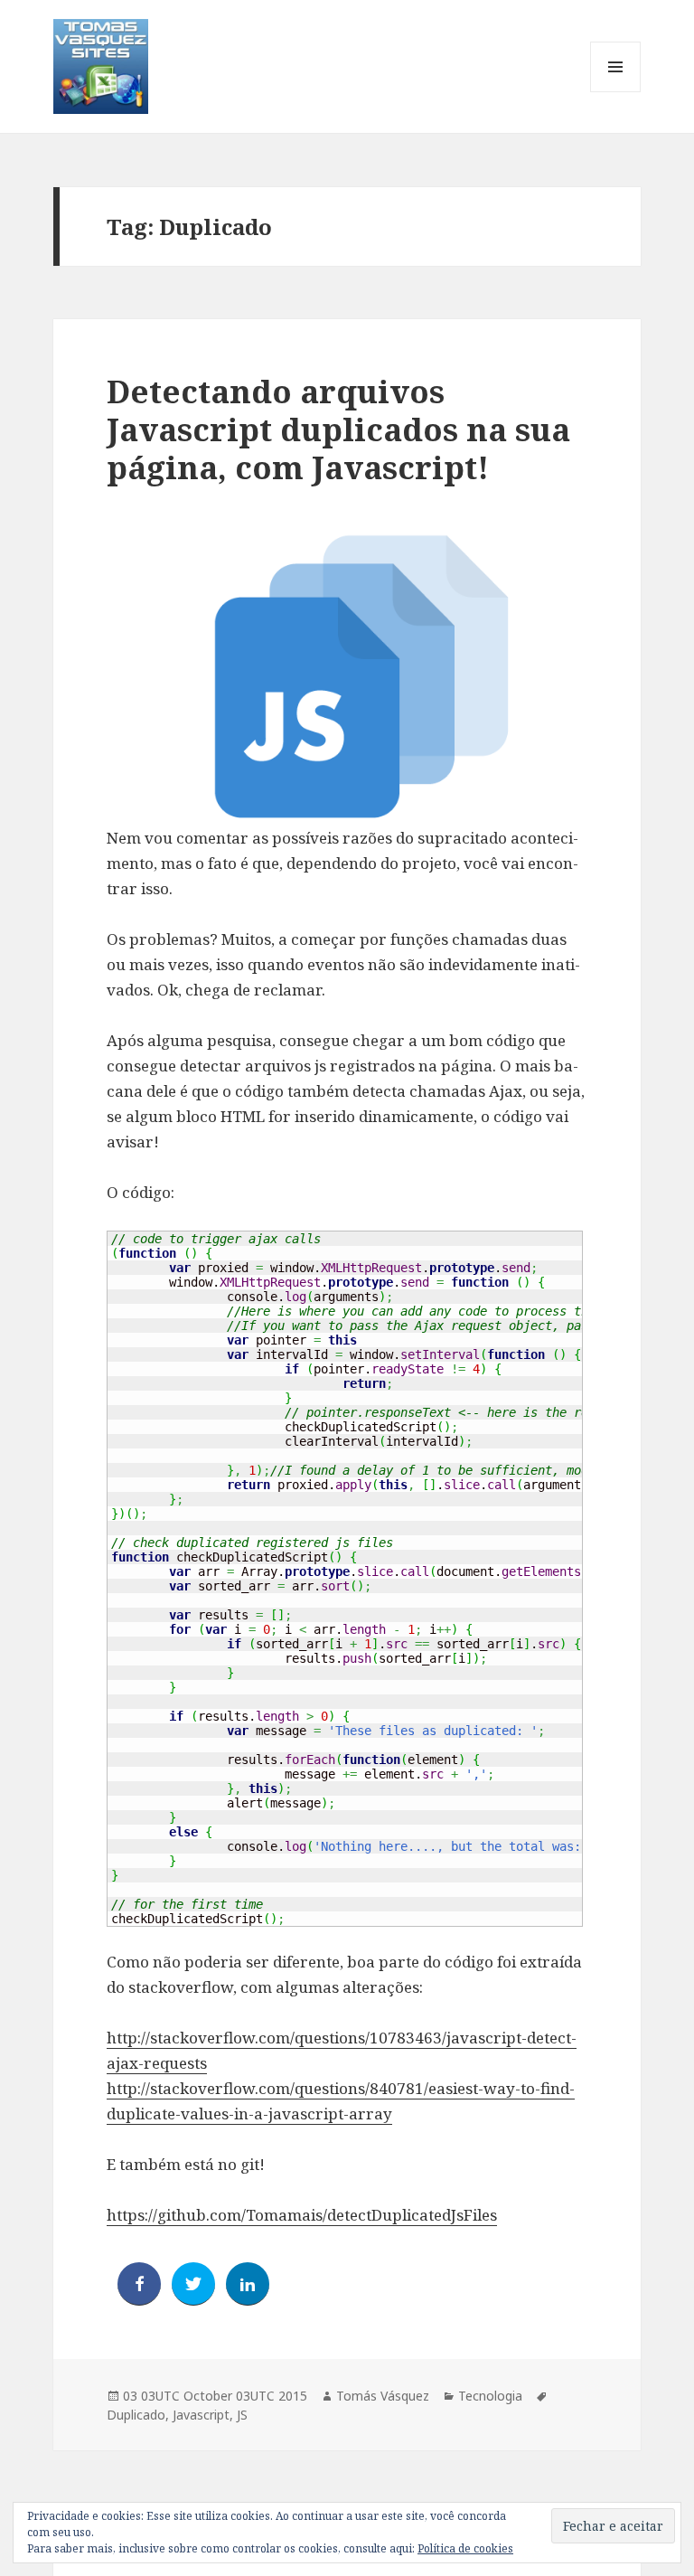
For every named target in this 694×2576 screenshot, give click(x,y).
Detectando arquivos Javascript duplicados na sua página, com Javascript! (338, 429)
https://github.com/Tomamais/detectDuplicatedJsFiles (302, 2215)
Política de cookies (465, 2548)
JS (242, 2415)
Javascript (201, 2415)
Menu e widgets (616, 92)
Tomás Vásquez (383, 2396)
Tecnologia (490, 2396)
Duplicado (136, 2415)
